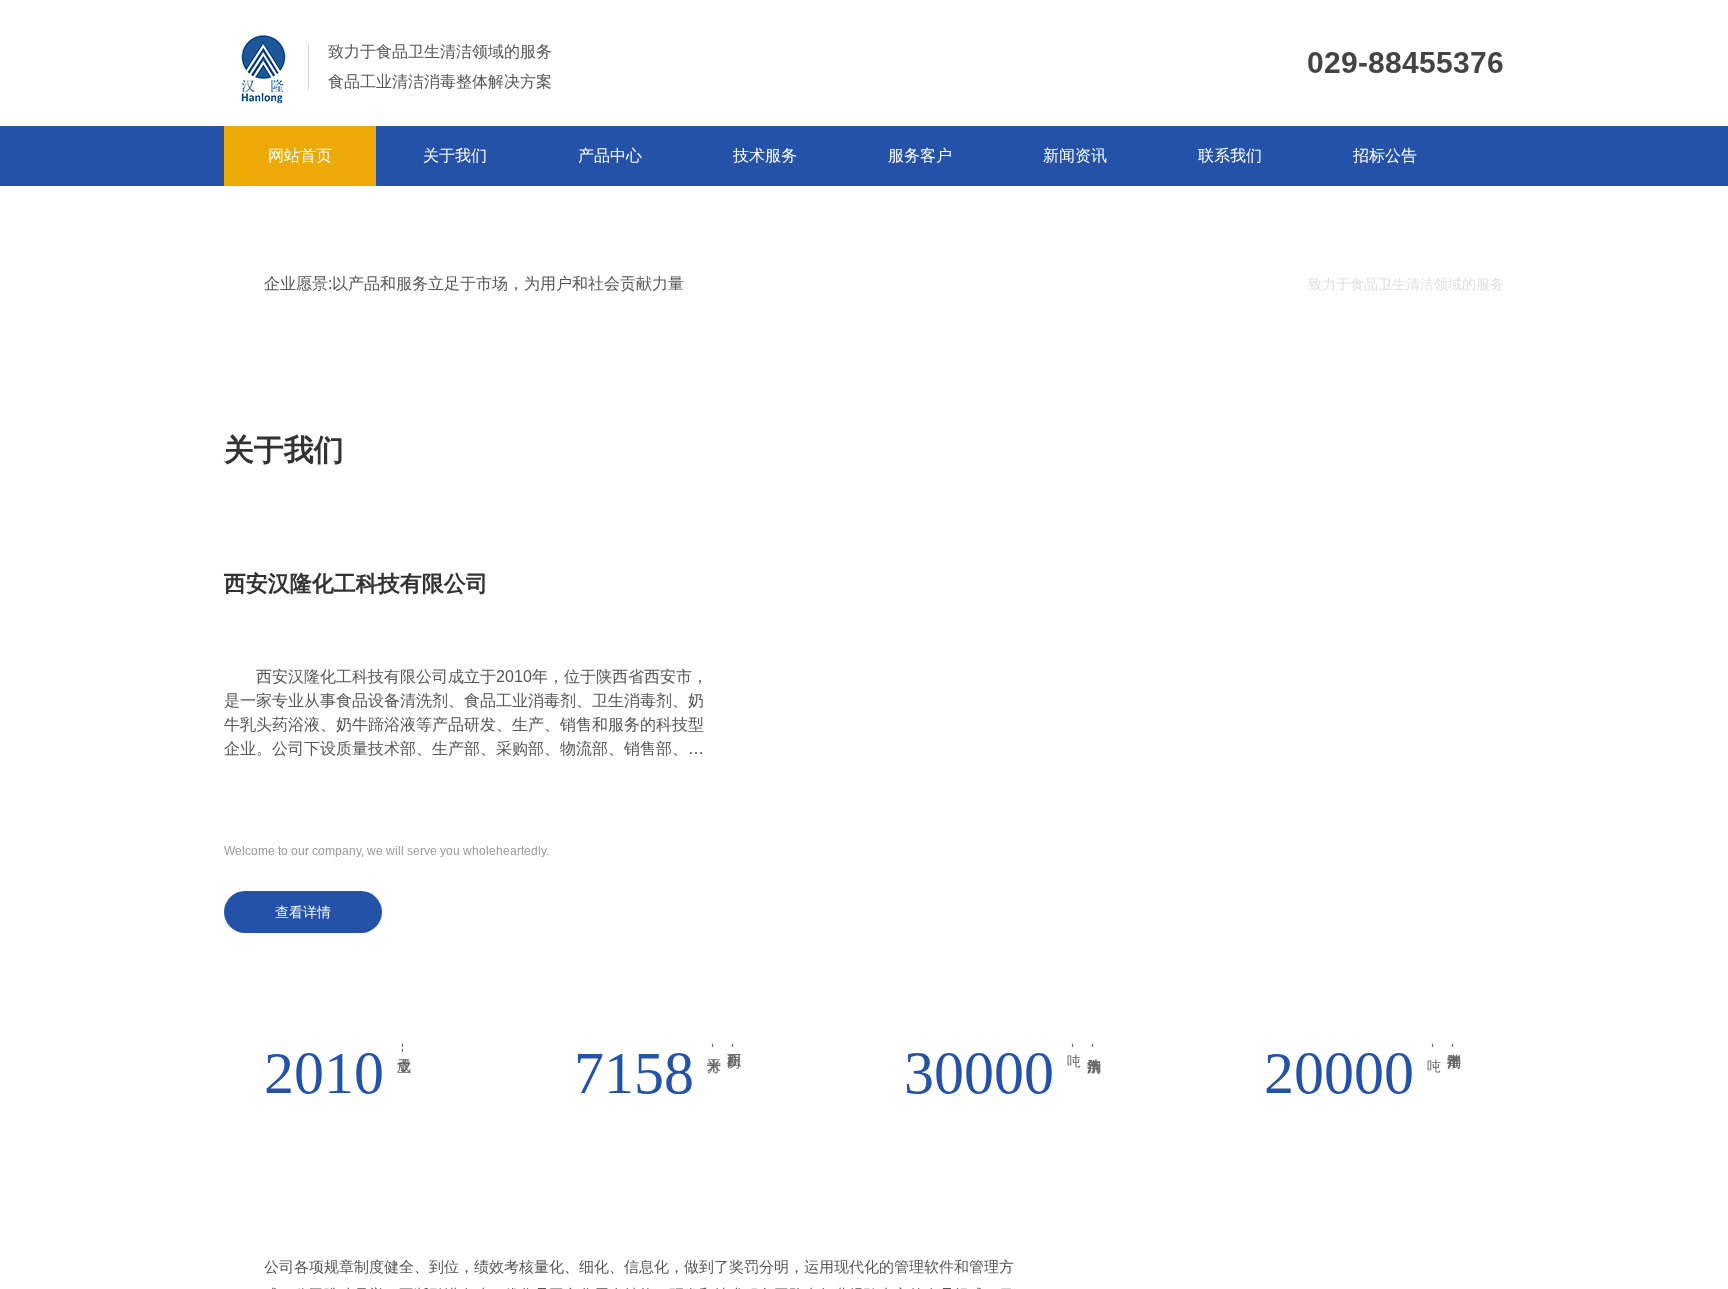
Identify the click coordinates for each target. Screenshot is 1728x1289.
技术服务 (765, 155)
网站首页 (300, 155)
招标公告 (1385, 155)
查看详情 (303, 912)
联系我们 (1230, 155)
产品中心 (610, 155)
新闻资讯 (1075, 155)
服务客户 (920, 155)
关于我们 (455, 155)
